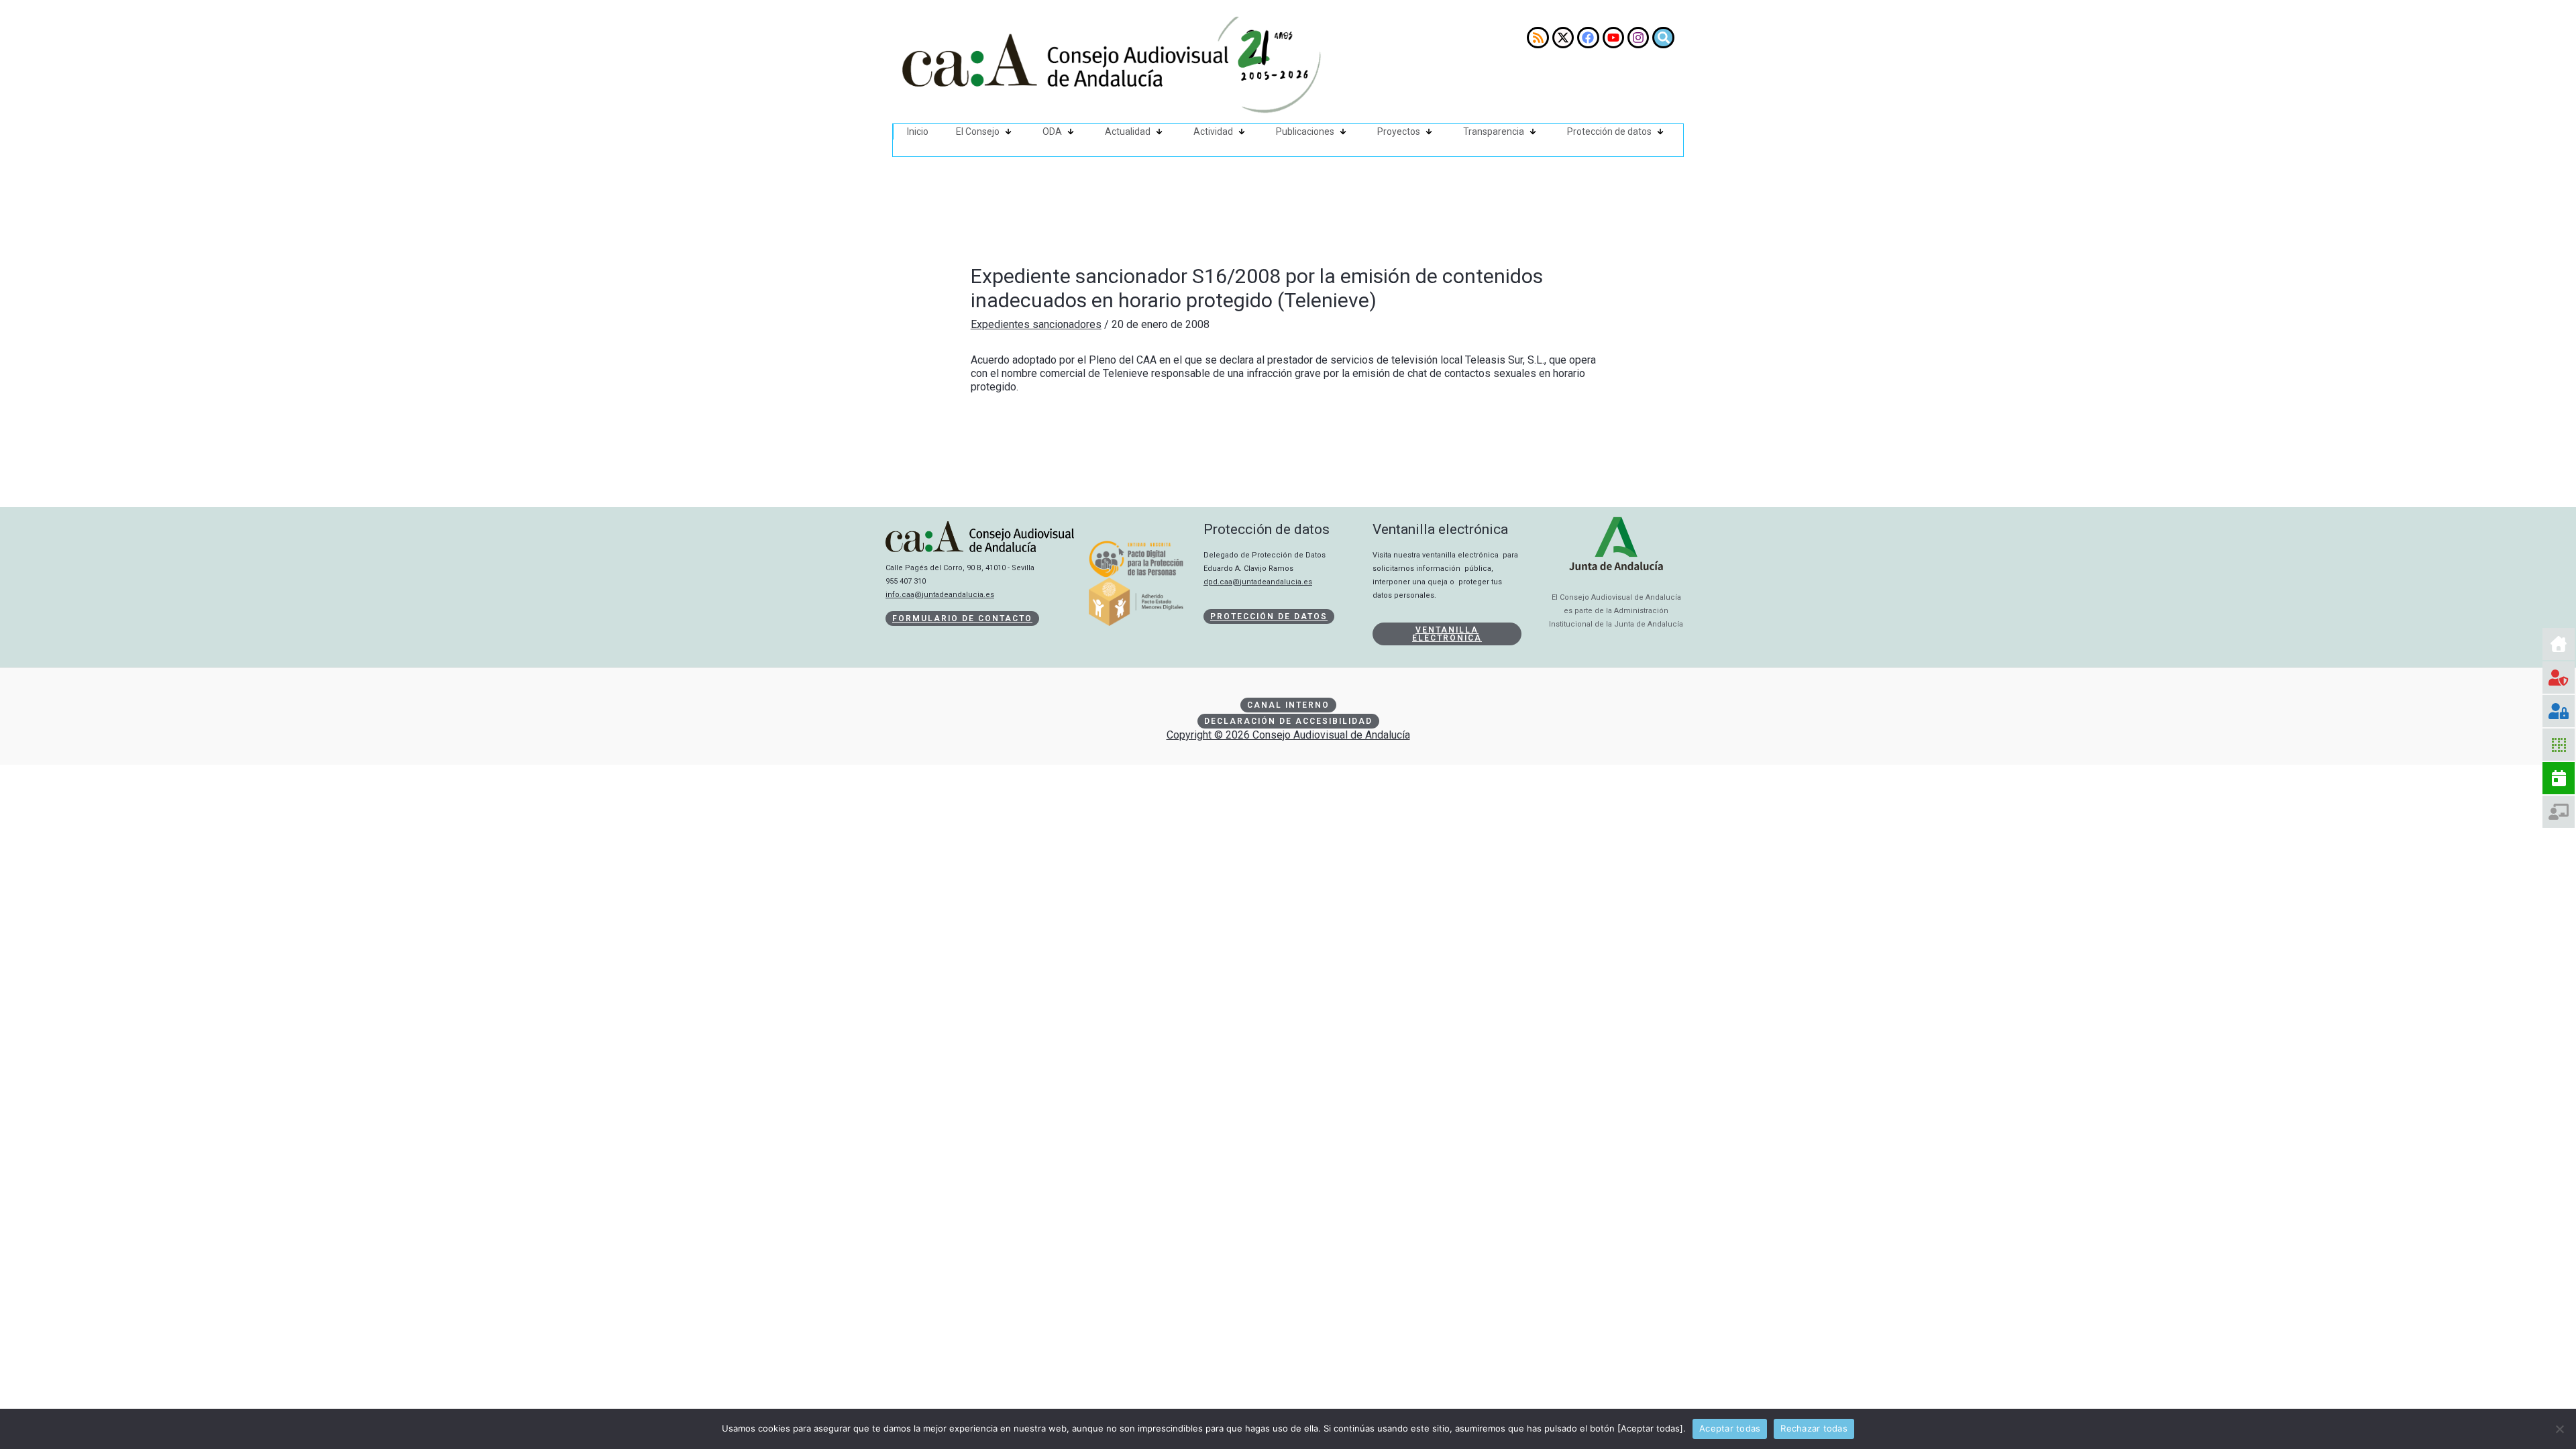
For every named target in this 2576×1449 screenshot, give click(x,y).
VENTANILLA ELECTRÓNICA (1447, 634)
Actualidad (1128, 131)
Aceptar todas (1730, 1428)
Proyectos (1399, 131)
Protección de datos (1609, 131)
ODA (1052, 131)
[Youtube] (1613, 38)
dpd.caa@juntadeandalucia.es (1258, 582)
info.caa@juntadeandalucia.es (940, 595)
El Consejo (978, 131)
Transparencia (1494, 131)
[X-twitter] (1563, 38)
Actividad (1213, 131)
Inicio (918, 131)
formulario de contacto (962, 619)
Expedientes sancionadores (1036, 324)
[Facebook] (1588, 38)
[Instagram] (1638, 38)
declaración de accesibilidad (1288, 721)
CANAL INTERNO (1288, 705)
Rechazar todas (1814, 1428)
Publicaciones (1305, 131)
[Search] (1663, 38)
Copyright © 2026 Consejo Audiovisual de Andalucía (1288, 735)
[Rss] (1538, 38)
